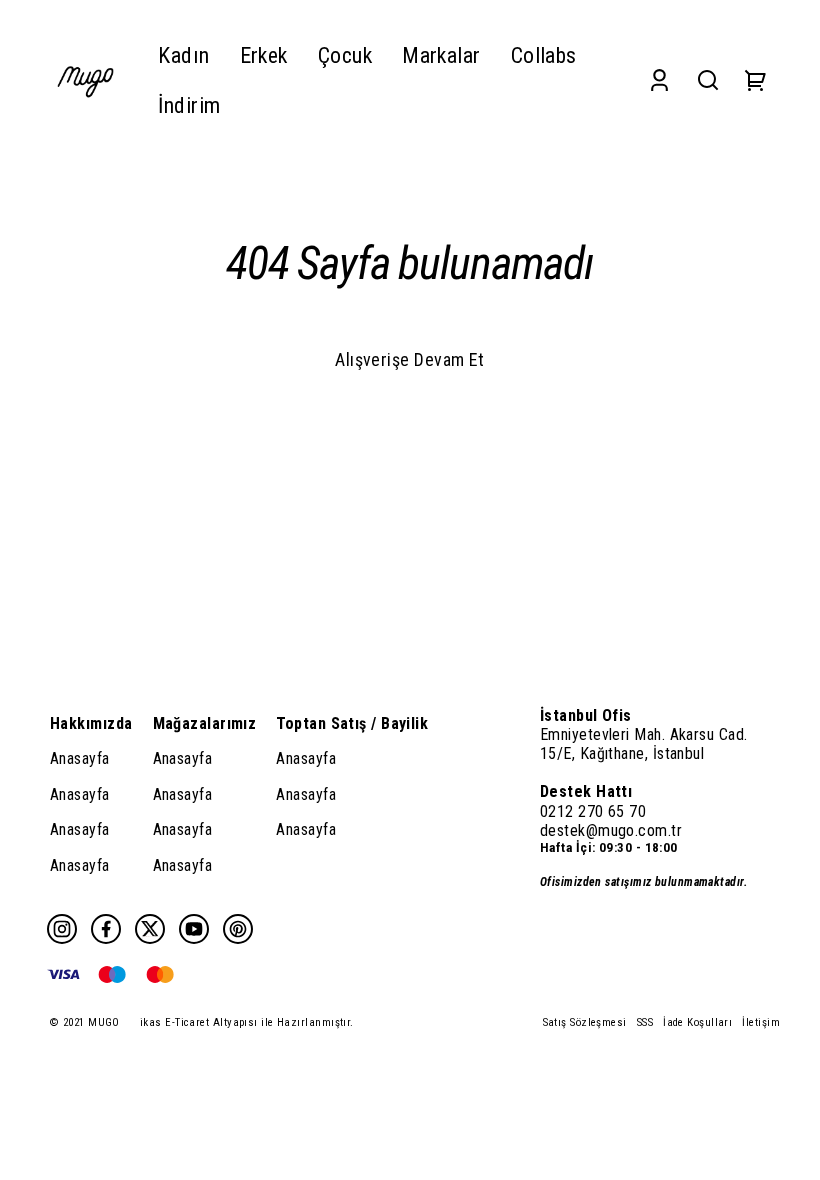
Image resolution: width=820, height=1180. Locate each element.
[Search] (708, 80)
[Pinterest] (238, 929)
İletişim (761, 1022)
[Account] (659, 80)
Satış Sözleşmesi (585, 1022)
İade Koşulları (697, 1022)
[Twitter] (150, 929)
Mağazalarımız (205, 723)
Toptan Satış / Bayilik (352, 723)
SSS (645, 1022)
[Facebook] (106, 929)
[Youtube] (194, 929)
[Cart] (756, 80)
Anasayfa (80, 758)
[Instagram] (62, 929)
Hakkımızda (91, 723)
